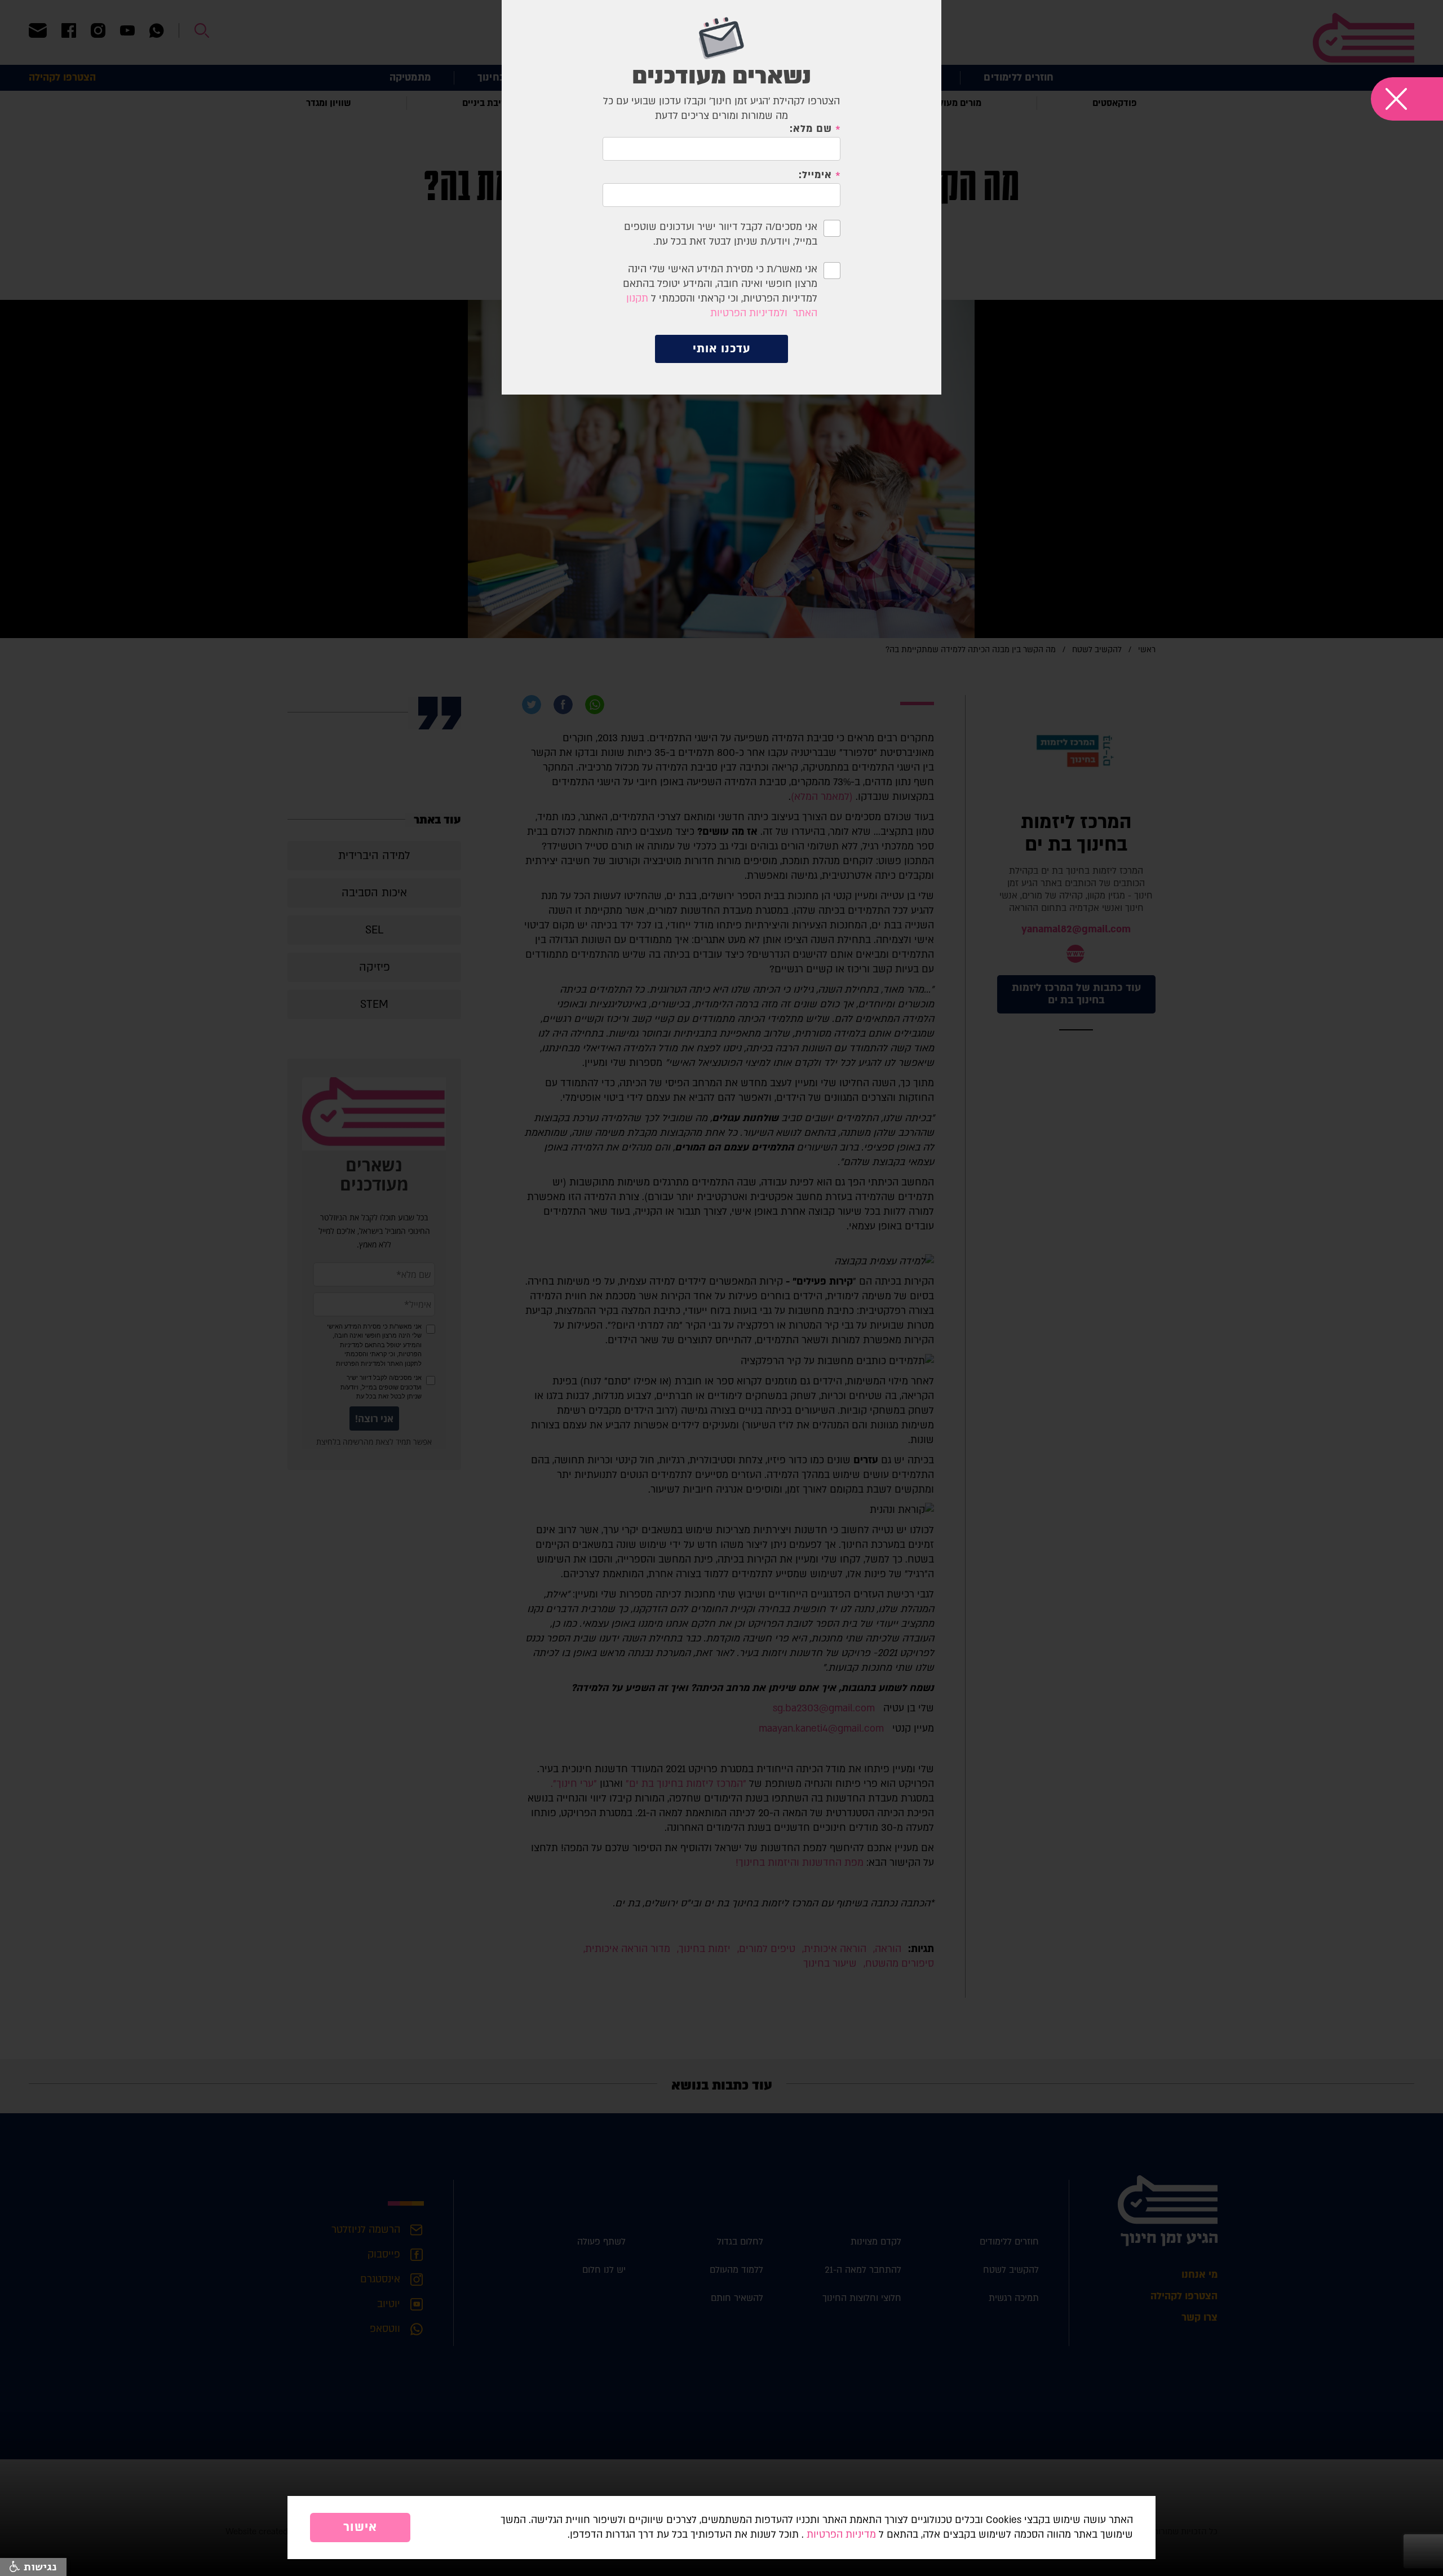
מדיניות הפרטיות (841, 2535)
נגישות (39, 2567)
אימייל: (815, 175)
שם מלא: (811, 129)
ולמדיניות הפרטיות (749, 313)
